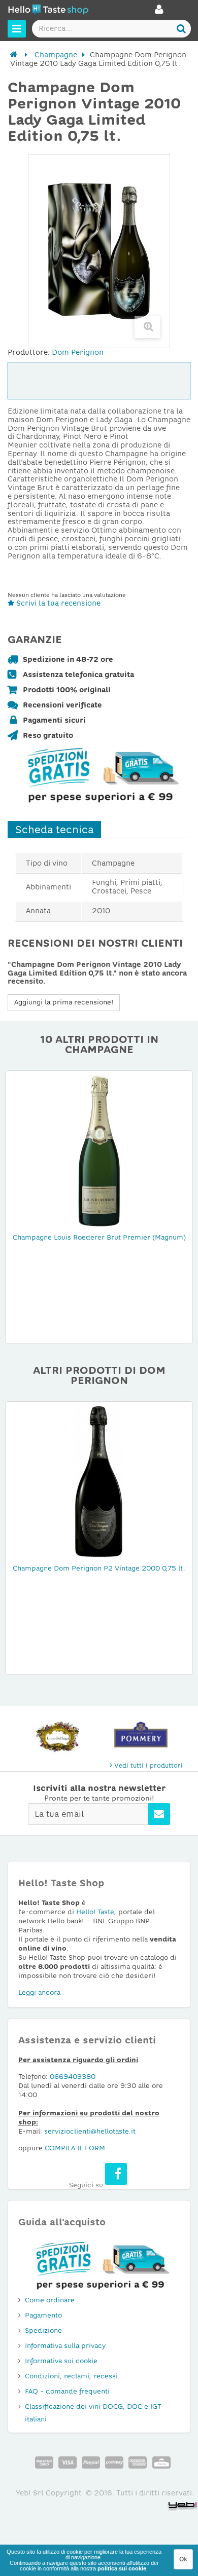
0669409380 (73, 2077)
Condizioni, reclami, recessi (71, 2376)
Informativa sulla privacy (65, 2346)
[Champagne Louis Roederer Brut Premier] (99, 1150)
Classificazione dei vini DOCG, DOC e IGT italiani (93, 2413)
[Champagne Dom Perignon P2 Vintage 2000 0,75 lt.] (99, 1481)
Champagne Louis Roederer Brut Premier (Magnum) (99, 1237)
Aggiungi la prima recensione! (64, 1002)
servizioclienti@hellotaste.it (90, 2131)
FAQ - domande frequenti (67, 2391)
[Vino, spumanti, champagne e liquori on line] (48, 11)
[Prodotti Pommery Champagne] (141, 1734)
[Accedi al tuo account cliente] (159, 12)
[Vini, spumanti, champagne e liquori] (14, 55)
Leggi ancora (39, 1992)
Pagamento (43, 2315)
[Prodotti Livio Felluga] (57, 1734)
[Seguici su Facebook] (116, 2174)
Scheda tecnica (54, 830)
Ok (183, 2559)
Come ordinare (50, 2300)
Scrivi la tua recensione (57, 603)
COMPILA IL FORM (75, 2148)
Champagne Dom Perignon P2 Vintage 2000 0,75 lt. (99, 1568)
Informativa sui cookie (61, 2361)
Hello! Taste (95, 1912)
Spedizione (43, 2330)
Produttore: (29, 352)
